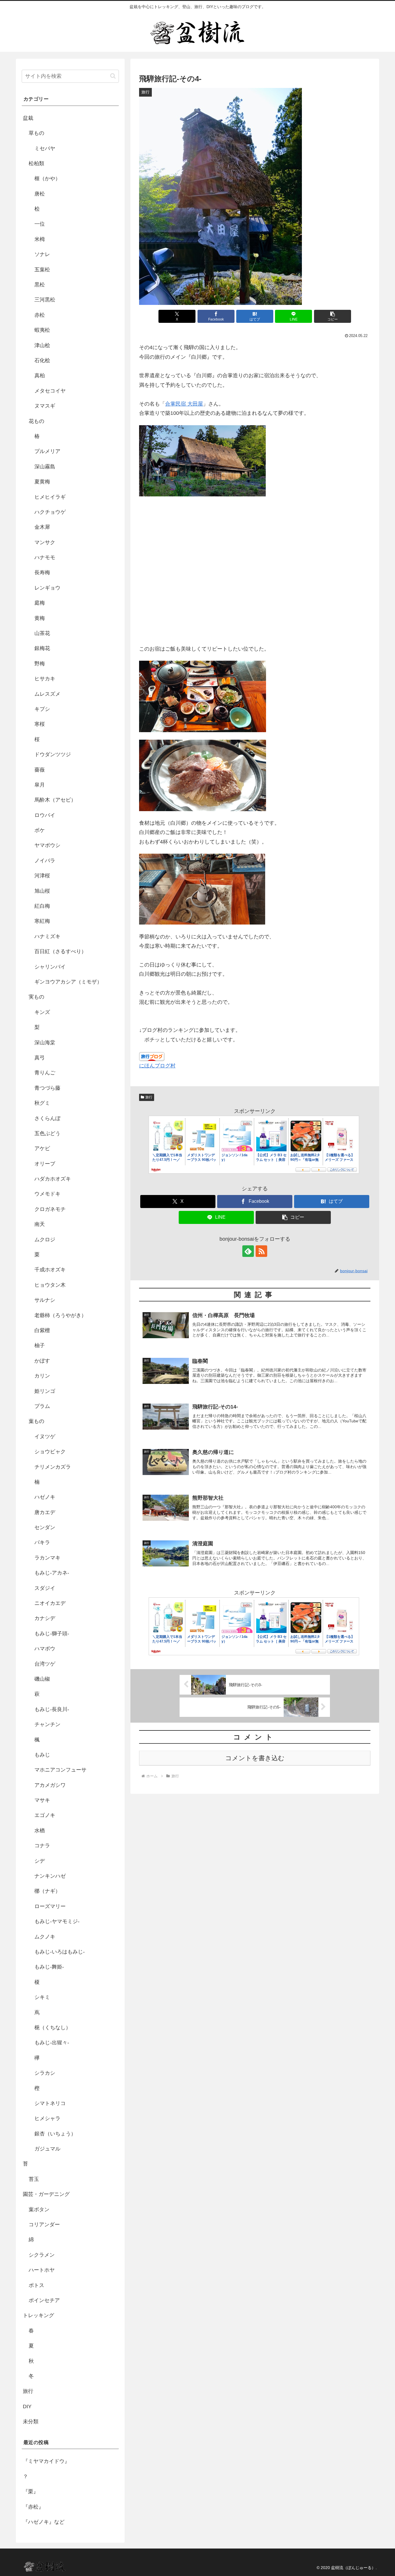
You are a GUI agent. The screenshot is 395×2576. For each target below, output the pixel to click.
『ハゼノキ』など (44, 2522)
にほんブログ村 (157, 1066)
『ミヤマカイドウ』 (46, 2461)
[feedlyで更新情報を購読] (248, 1251)
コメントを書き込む (255, 1758)
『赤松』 (33, 2507)
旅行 (149, 1097)
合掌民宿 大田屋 (184, 404)
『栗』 (31, 2492)
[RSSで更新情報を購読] (261, 1251)
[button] (333, 316)
